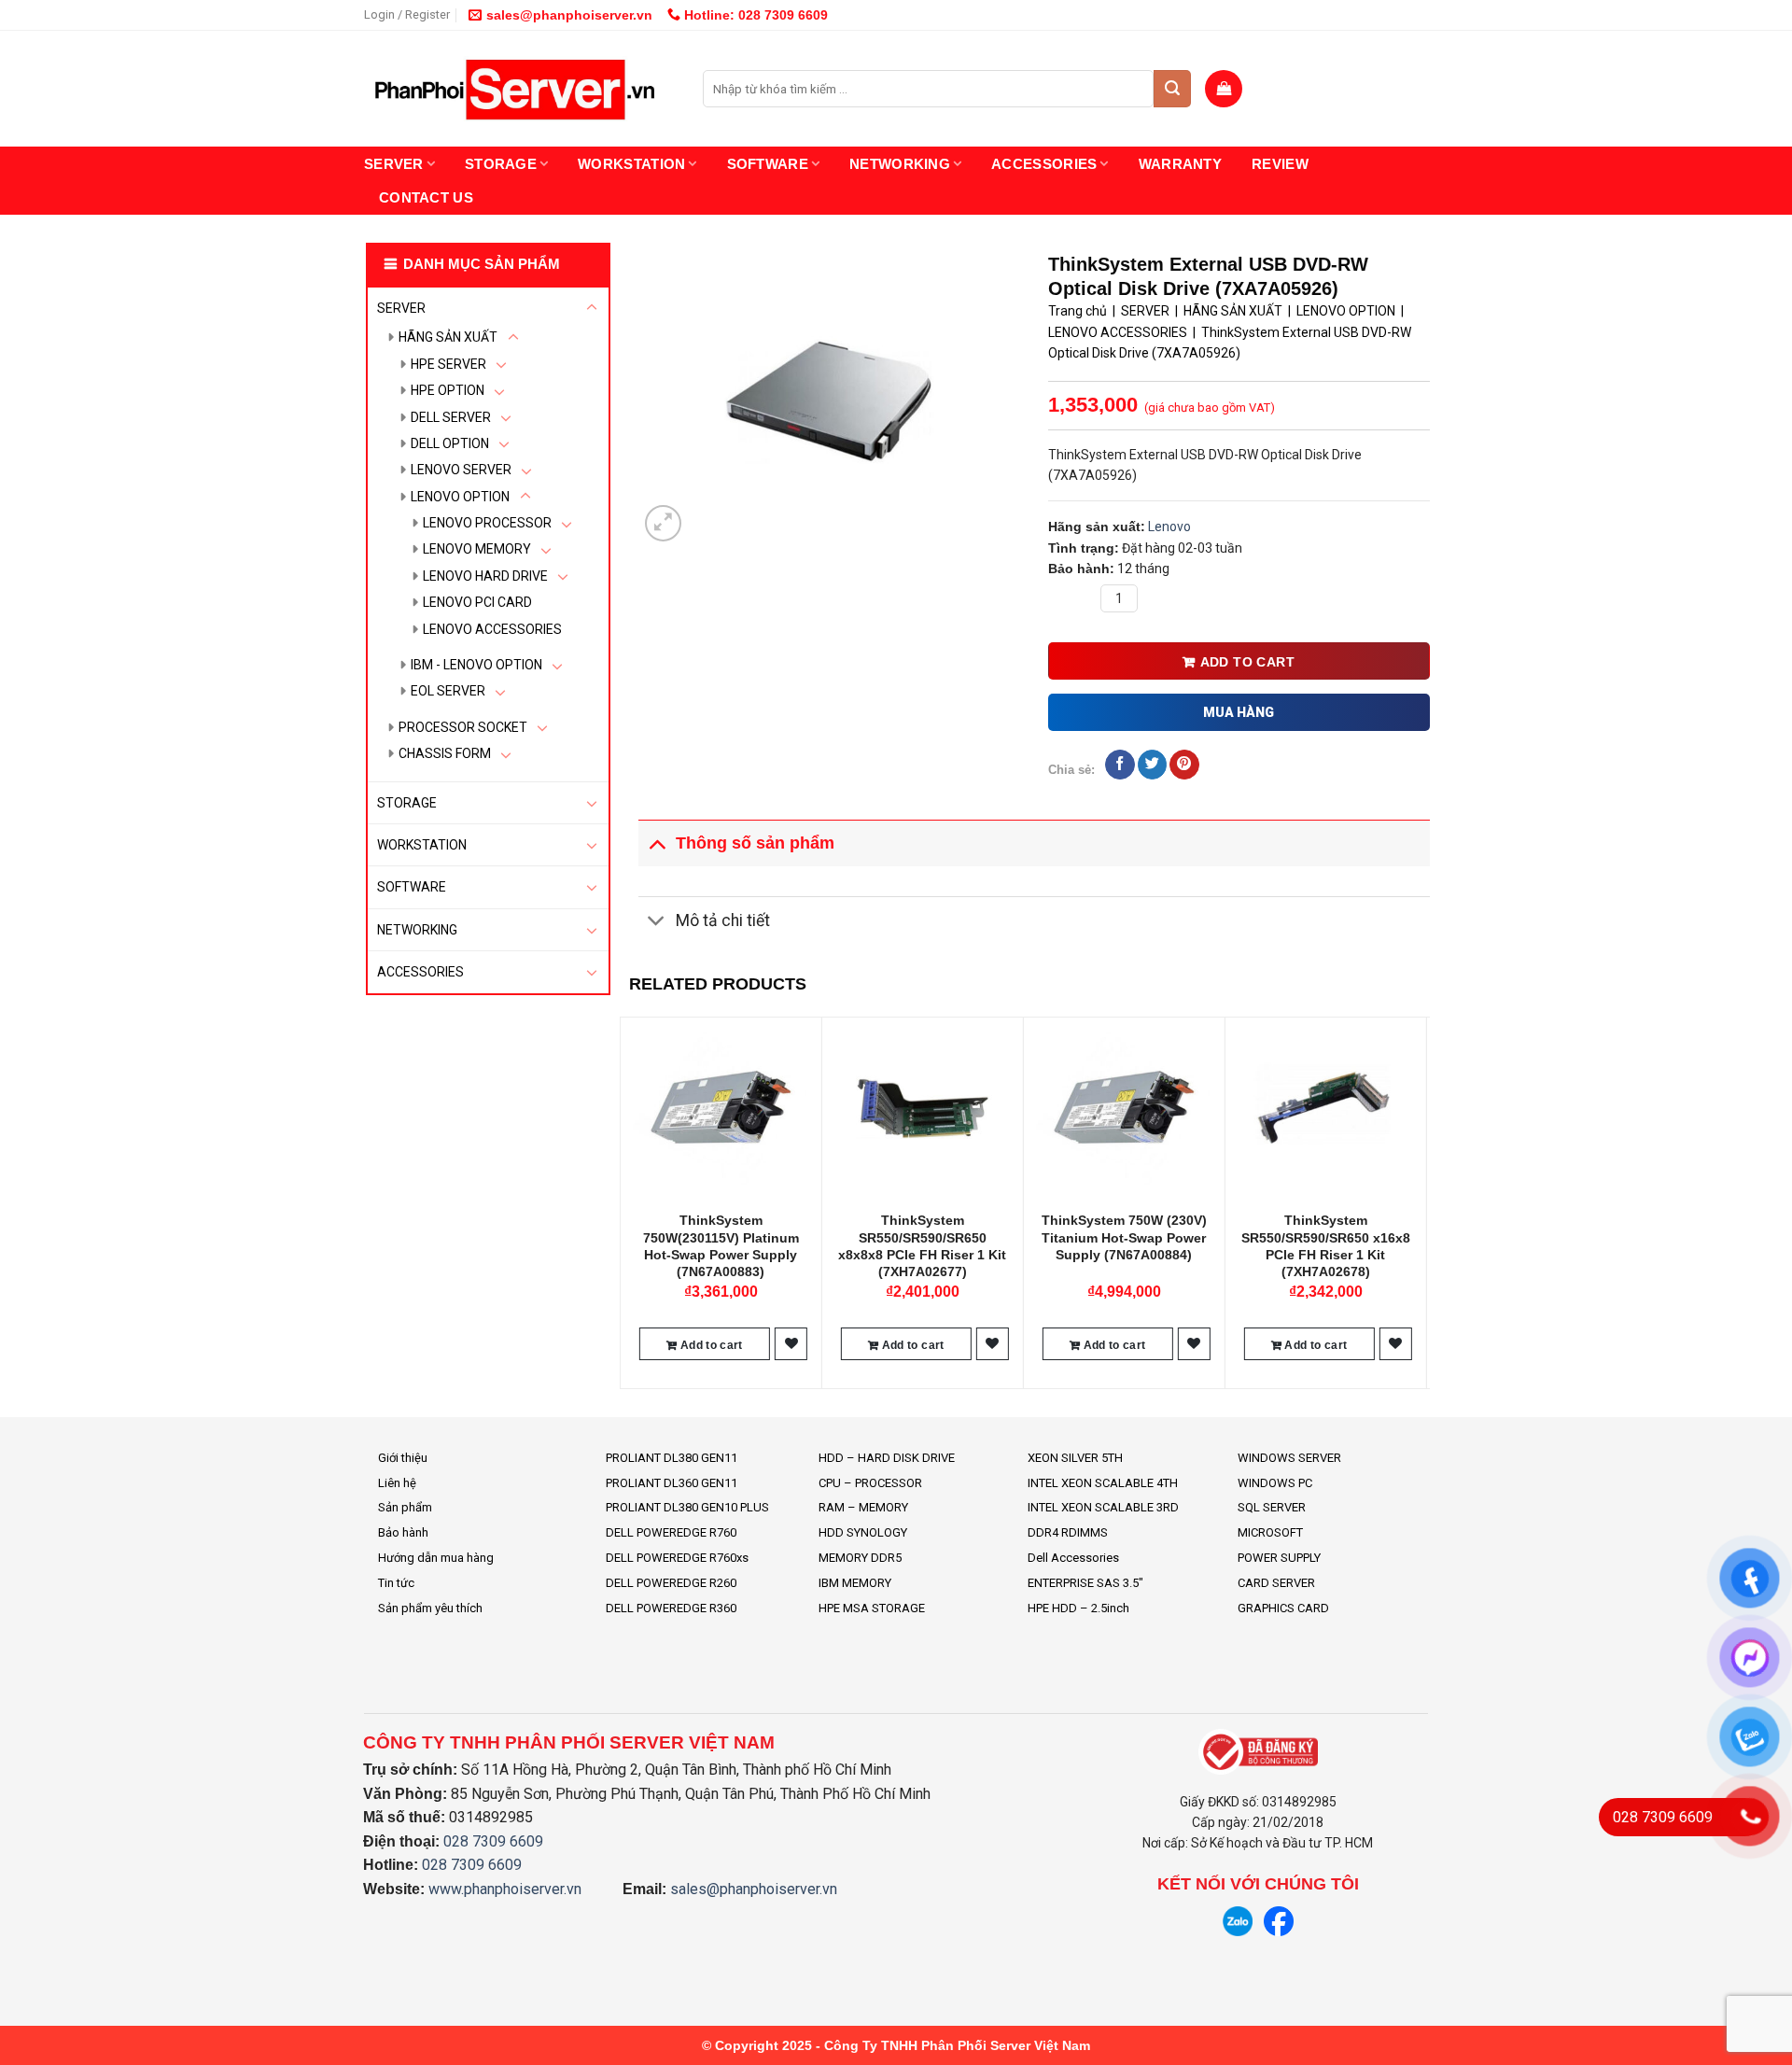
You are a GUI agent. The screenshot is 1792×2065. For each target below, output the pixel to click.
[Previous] (630, 1201)
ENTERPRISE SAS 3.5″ (1085, 1583)
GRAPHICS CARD (1283, 1608)
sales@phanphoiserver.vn (569, 15)
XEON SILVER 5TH (1075, 1458)
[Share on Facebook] (1120, 765)
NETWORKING (900, 164)
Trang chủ (1078, 311)
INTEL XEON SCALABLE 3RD (1103, 1507)
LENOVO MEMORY (477, 549)
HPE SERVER (448, 364)
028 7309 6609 (493, 1841)
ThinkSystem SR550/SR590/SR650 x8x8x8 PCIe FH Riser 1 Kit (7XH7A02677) (922, 1246)
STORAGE (501, 164)
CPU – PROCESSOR (870, 1483)
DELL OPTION (450, 443)
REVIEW (1280, 164)
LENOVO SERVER (461, 470)
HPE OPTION (448, 390)
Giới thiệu (403, 1458)
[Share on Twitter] (1152, 765)
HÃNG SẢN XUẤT (448, 337)
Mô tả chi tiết (723, 920)
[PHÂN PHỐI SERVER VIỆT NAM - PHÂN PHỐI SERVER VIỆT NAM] (519, 89)
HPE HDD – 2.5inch (1078, 1608)
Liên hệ (397, 1483)
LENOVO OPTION (460, 497)
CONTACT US (426, 197)
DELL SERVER (451, 417)
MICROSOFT (1270, 1532)
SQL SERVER (1272, 1507)
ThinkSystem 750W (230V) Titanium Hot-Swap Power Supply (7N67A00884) (1124, 1237)
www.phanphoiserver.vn (505, 1889)
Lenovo (1169, 527)
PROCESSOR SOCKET (463, 727)
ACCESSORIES (1044, 164)
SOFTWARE (768, 164)
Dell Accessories (1073, 1558)
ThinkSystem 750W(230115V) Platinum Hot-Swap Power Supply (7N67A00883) (721, 1246)
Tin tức (396, 1583)
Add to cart (1248, 662)
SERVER (394, 164)
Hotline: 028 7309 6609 (754, 15)
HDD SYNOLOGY (863, 1532)
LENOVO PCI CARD (477, 602)
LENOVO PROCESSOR (487, 523)
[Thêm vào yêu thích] (791, 1344)
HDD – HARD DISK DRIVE (887, 1458)
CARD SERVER (1276, 1583)
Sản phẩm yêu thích (430, 1608)
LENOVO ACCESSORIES (492, 629)
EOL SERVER (448, 691)
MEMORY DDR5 (860, 1558)
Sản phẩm (405, 1507)
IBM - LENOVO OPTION (476, 665)
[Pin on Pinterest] (1184, 765)
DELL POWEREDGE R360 (671, 1608)
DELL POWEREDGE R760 (671, 1532)
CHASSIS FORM (445, 753)
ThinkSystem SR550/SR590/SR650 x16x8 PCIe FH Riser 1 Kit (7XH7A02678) (1326, 1246)
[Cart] (1224, 89)
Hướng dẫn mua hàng (436, 1558)
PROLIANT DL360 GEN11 (672, 1483)
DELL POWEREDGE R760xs (677, 1558)
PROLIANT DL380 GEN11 (672, 1458)
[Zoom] (663, 523)
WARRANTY (1180, 164)
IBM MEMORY (855, 1583)
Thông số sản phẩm (755, 843)
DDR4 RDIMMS (1068, 1532)
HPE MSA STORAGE (872, 1608)
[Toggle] (592, 308)
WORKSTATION (631, 164)
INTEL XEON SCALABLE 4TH (1103, 1483)
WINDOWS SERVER (1289, 1458)
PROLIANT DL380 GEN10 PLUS (687, 1507)
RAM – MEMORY (863, 1507)
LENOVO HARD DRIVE (485, 576)
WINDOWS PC (1275, 1483)
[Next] (1420, 1201)
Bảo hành (403, 1532)
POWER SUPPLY (1279, 1558)
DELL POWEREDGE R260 (671, 1583)
